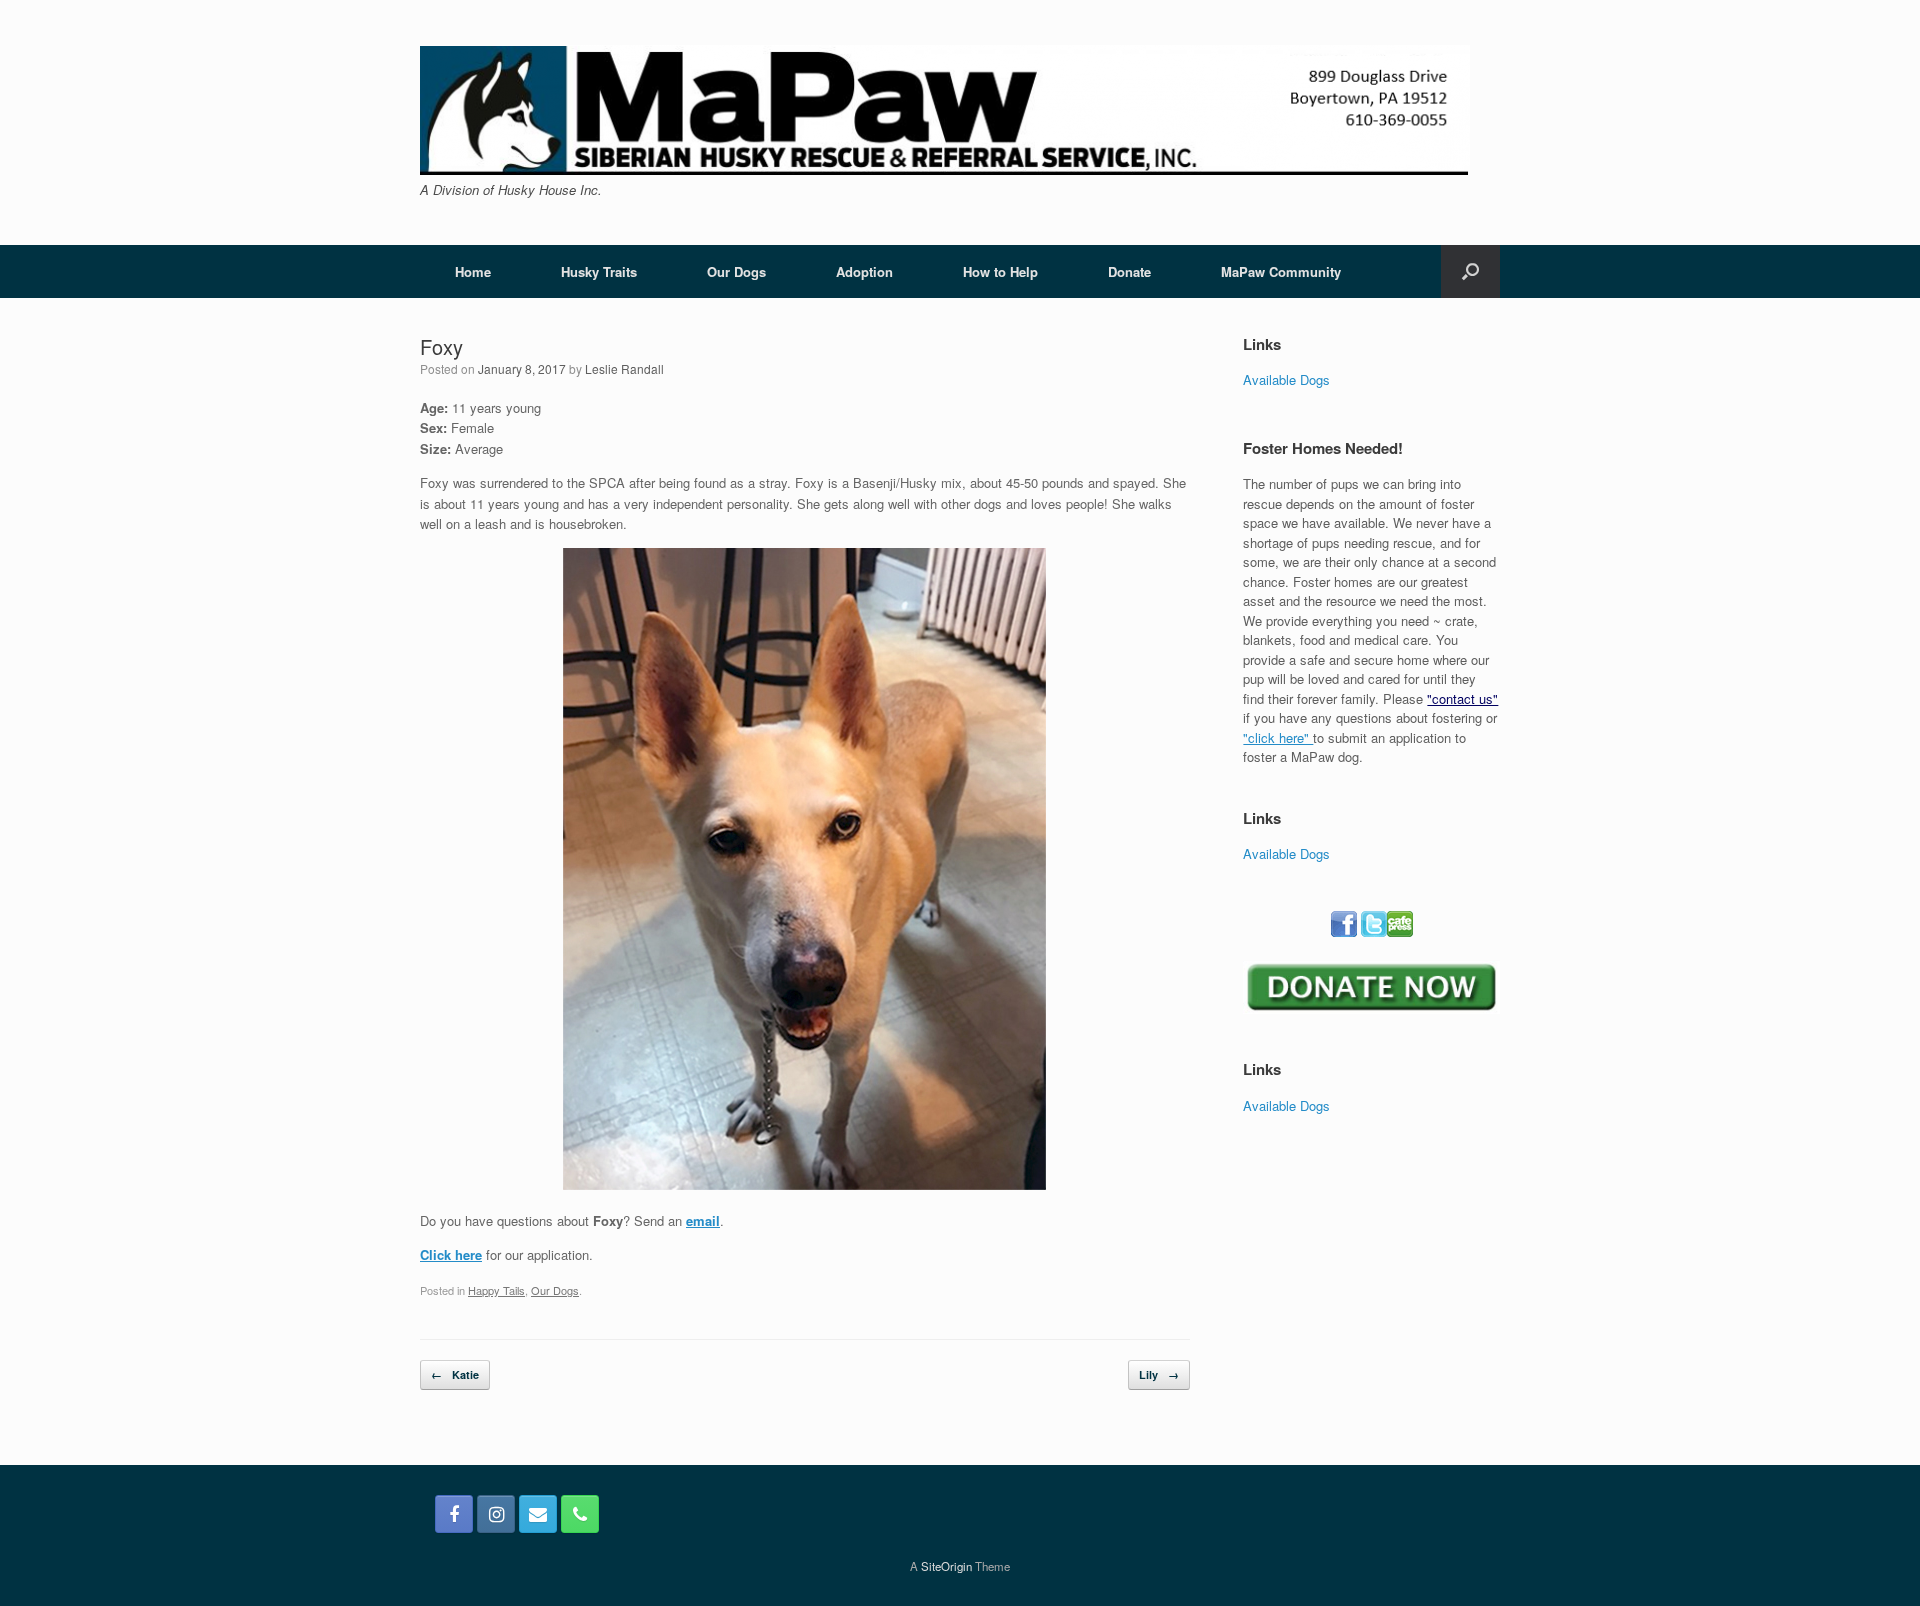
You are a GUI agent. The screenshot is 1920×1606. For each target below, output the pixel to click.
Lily (1159, 1374)
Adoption (864, 271)
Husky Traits (599, 271)
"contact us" (1462, 698)
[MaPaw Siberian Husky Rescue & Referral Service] (945, 110)
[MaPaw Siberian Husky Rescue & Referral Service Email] (538, 1514)
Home (473, 271)
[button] (1470, 271)
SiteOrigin (946, 1566)
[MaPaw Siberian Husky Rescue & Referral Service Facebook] (454, 1514)
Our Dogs (736, 271)
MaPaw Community (1281, 271)
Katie (455, 1374)
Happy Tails (496, 1290)
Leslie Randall (624, 368)
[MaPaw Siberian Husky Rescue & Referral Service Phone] (580, 1514)
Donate (1129, 271)
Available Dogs (1286, 379)
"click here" (1278, 737)
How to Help (1000, 271)
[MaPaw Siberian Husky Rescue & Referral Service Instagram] (496, 1514)
